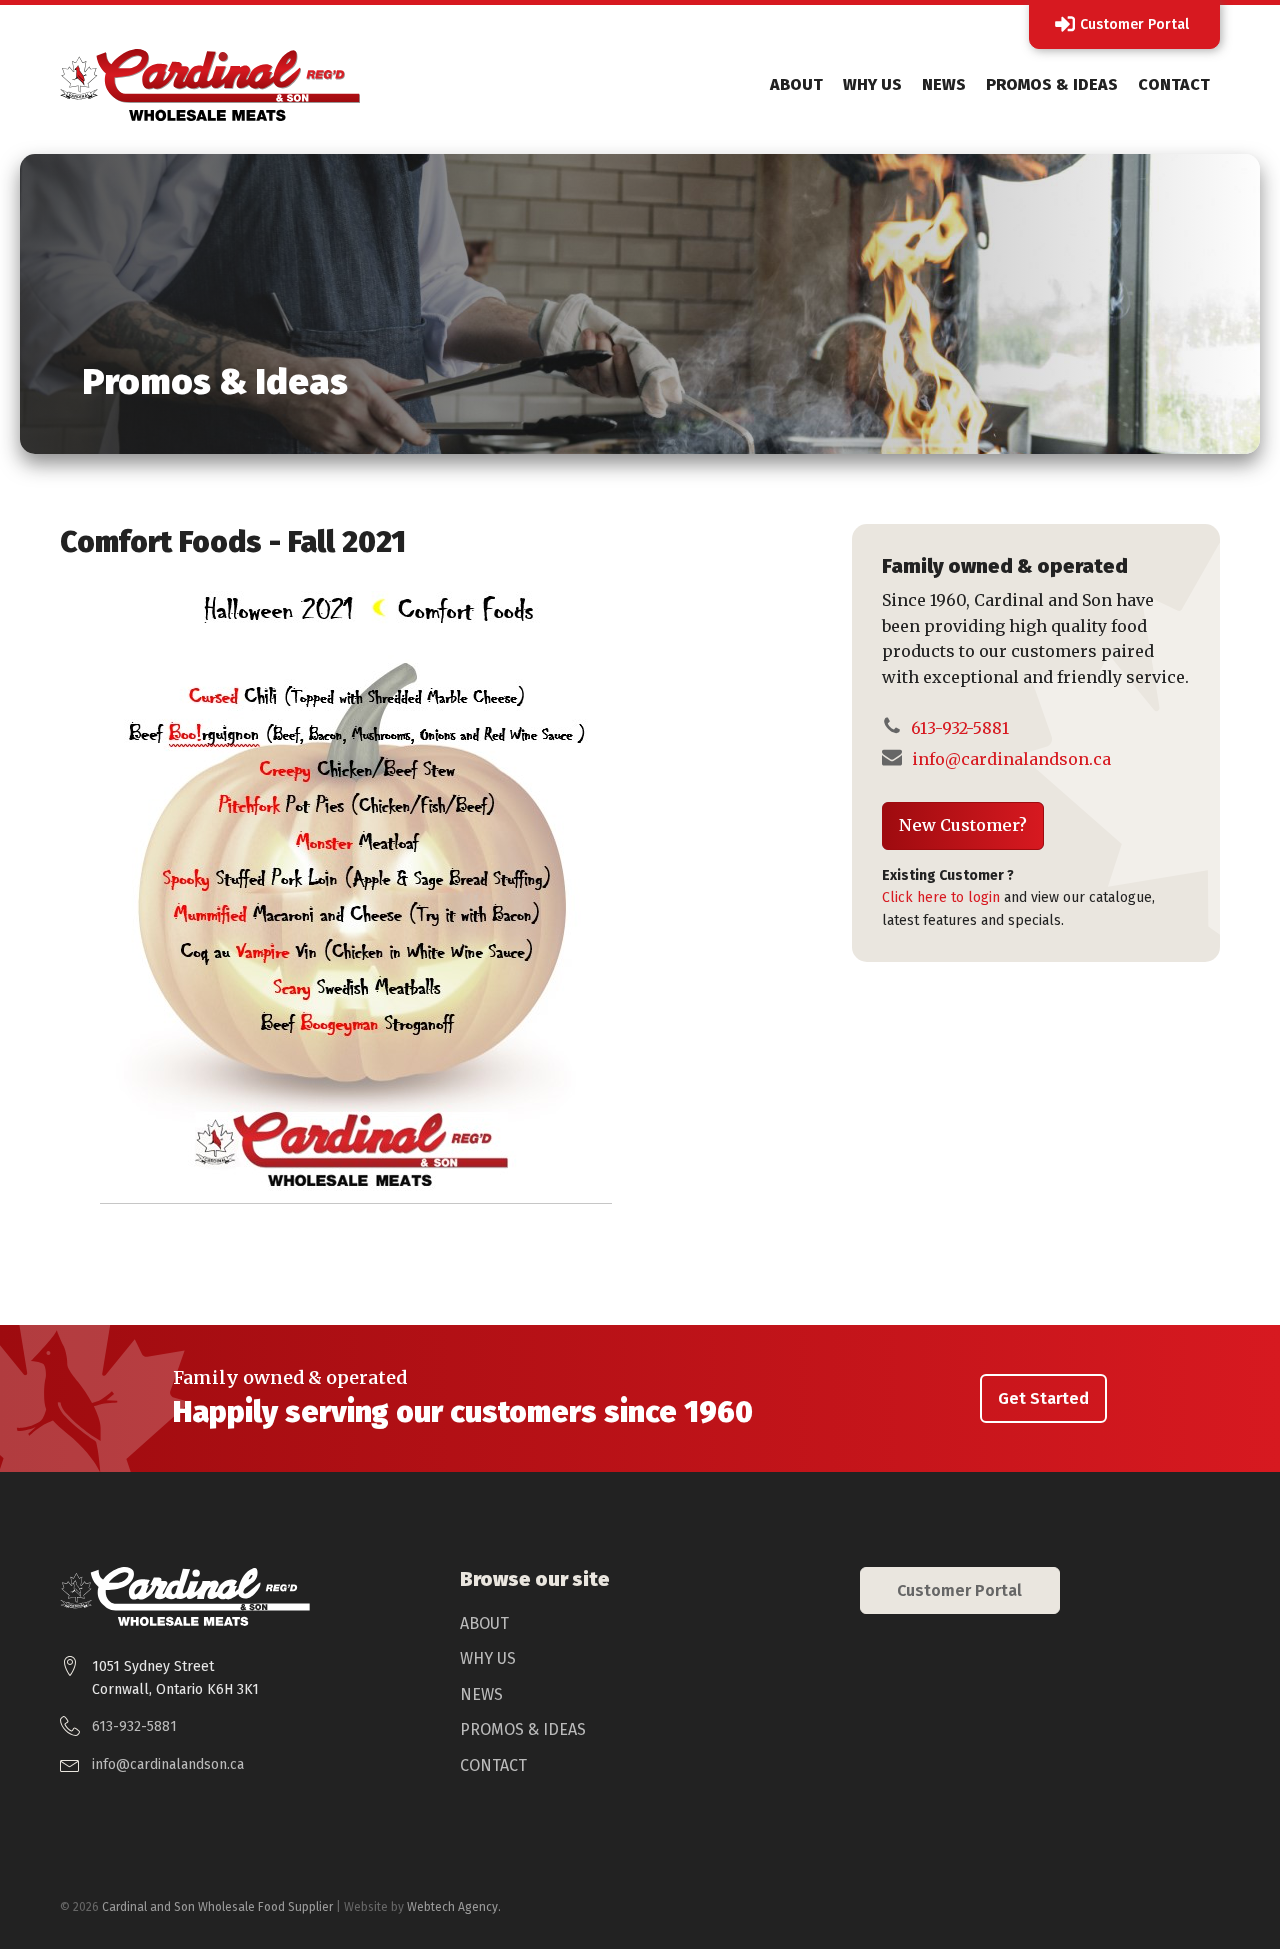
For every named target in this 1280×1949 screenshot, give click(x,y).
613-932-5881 (958, 728)
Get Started (1043, 1398)
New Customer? (963, 825)
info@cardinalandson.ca (1011, 759)
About (796, 84)
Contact (1174, 84)
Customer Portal (959, 1590)
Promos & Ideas (1052, 84)
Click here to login (941, 897)
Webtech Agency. (454, 1907)
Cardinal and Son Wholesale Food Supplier (217, 1907)
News (944, 84)
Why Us (872, 84)
